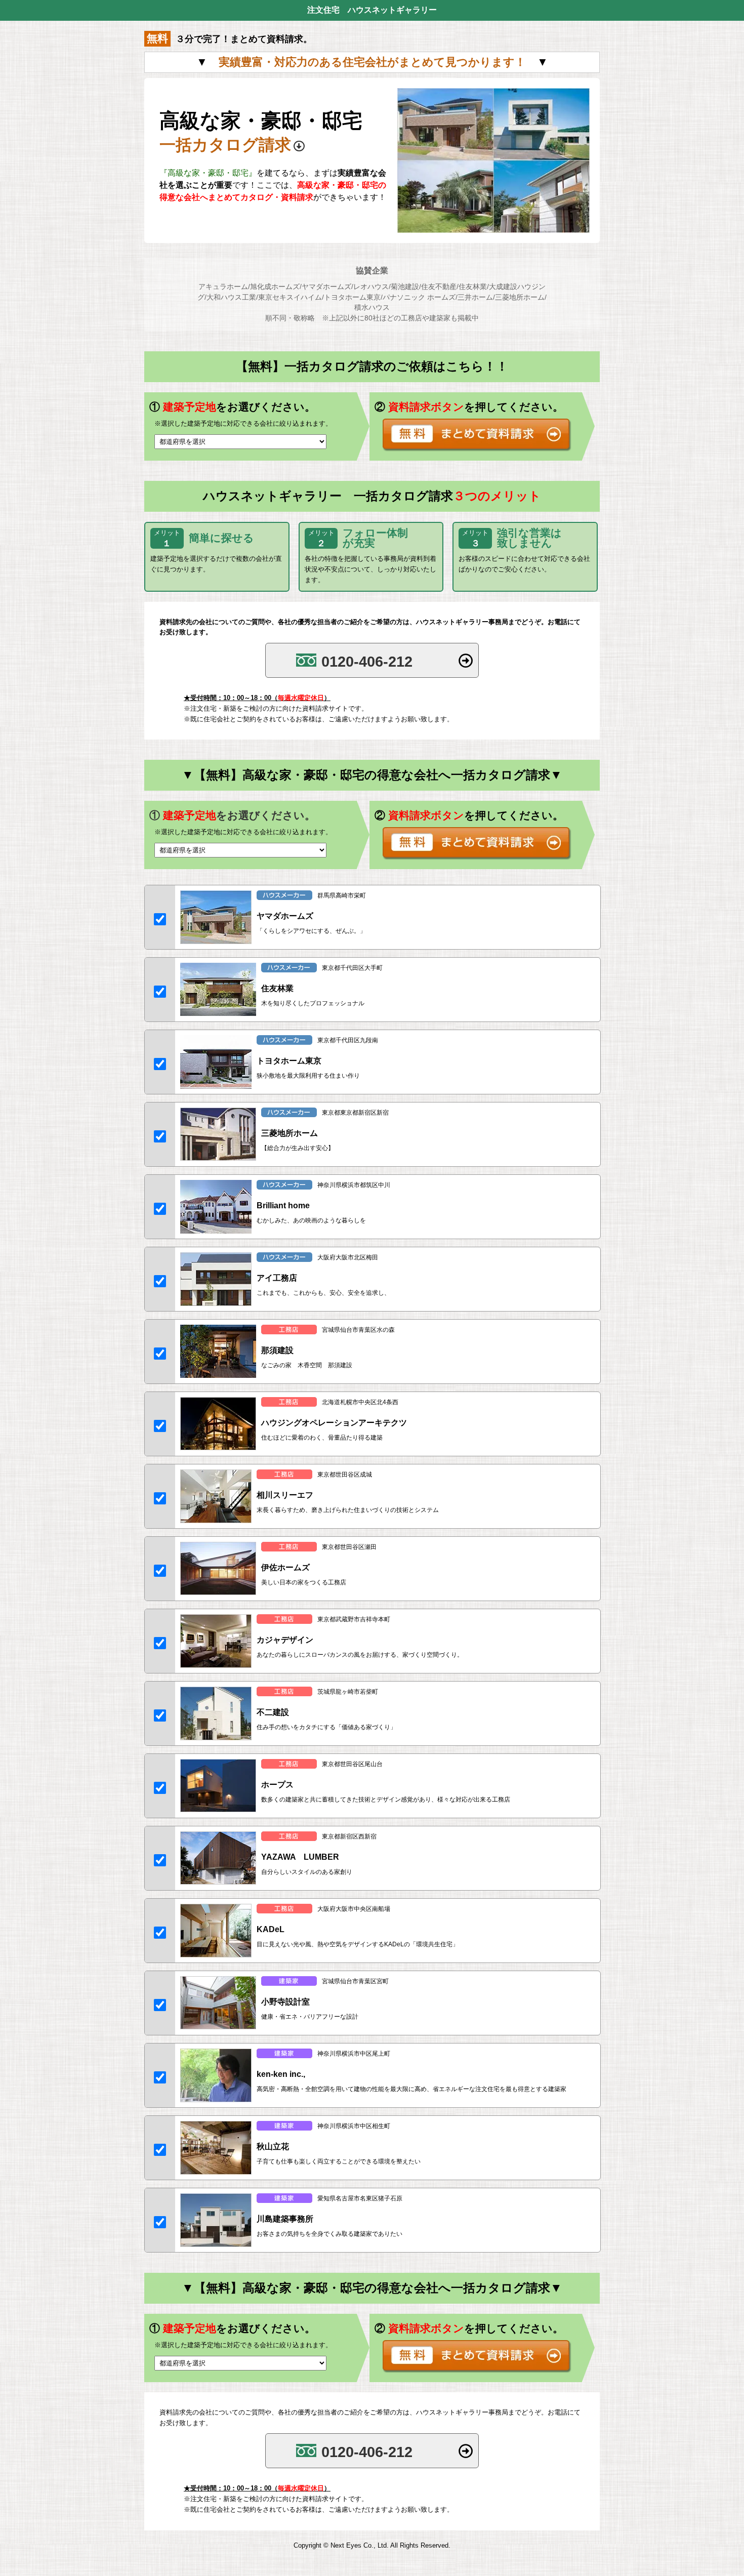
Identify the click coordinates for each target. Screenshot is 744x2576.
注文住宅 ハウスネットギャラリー (372, 10)
